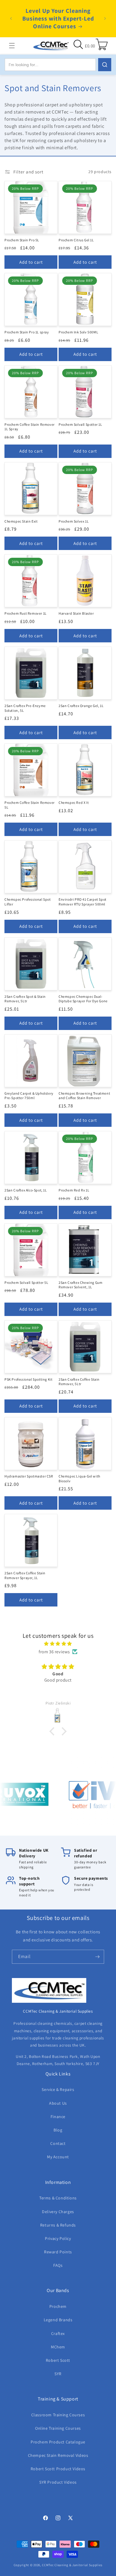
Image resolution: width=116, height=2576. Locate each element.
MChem (58, 2347)
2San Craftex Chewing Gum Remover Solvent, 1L (80, 1285)
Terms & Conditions (58, 2198)
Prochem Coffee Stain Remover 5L (30, 805)
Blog (58, 2130)
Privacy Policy (58, 2238)
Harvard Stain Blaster (76, 613)
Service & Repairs (58, 2089)
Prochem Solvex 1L (74, 521)
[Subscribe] (97, 1957)
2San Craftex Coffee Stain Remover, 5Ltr (79, 1382)
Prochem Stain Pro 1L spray (27, 332)
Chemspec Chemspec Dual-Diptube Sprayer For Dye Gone (83, 999)
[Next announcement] (105, 18)
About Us (58, 2103)
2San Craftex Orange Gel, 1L (81, 706)
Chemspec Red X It (74, 803)
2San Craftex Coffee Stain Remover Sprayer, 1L (25, 1575)
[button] (12, 46)
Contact (58, 2143)
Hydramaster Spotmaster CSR (29, 1476)
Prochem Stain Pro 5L (22, 240)
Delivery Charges (58, 2212)
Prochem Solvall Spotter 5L (26, 1282)
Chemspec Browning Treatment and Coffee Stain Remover (84, 1096)
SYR (58, 2374)
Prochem (58, 2306)
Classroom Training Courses (58, 2415)
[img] (58, 1644)
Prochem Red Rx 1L (74, 1190)
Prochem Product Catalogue (58, 2442)
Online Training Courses (58, 2428)
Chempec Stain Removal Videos (58, 2455)
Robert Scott (58, 2360)
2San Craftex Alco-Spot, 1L (26, 1190)
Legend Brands (58, 2320)
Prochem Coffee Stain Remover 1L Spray (30, 427)
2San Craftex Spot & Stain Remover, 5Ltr (25, 999)
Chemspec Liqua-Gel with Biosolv (79, 1479)
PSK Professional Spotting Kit (28, 1379)
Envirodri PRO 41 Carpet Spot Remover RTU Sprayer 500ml (83, 902)
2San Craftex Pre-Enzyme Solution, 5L (25, 708)
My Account (58, 2157)
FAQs (58, 2265)
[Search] (105, 65)
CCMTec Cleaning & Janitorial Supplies (72, 2565)
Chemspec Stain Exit (21, 521)
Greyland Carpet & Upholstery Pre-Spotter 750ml (29, 1096)
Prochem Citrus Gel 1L (76, 240)
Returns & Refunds (58, 2225)
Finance (58, 2117)
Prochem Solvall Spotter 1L (80, 424)
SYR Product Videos (58, 2482)
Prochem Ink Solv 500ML (78, 332)
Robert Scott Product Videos (58, 2469)
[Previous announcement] (11, 18)
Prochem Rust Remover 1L (26, 613)
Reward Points (58, 2252)
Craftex (58, 2333)
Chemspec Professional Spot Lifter (28, 902)
